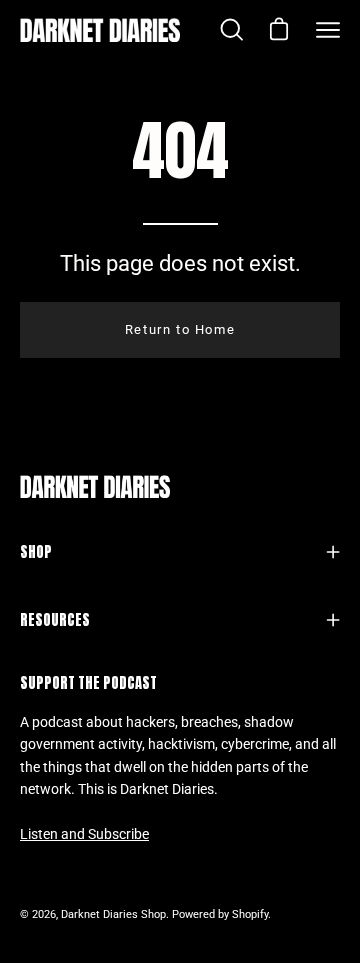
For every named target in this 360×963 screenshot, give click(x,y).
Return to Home (180, 329)
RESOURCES (55, 620)
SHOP (36, 552)
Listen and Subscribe (84, 834)
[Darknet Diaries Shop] (100, 30)
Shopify (250, 914)
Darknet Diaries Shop (113, 914)
